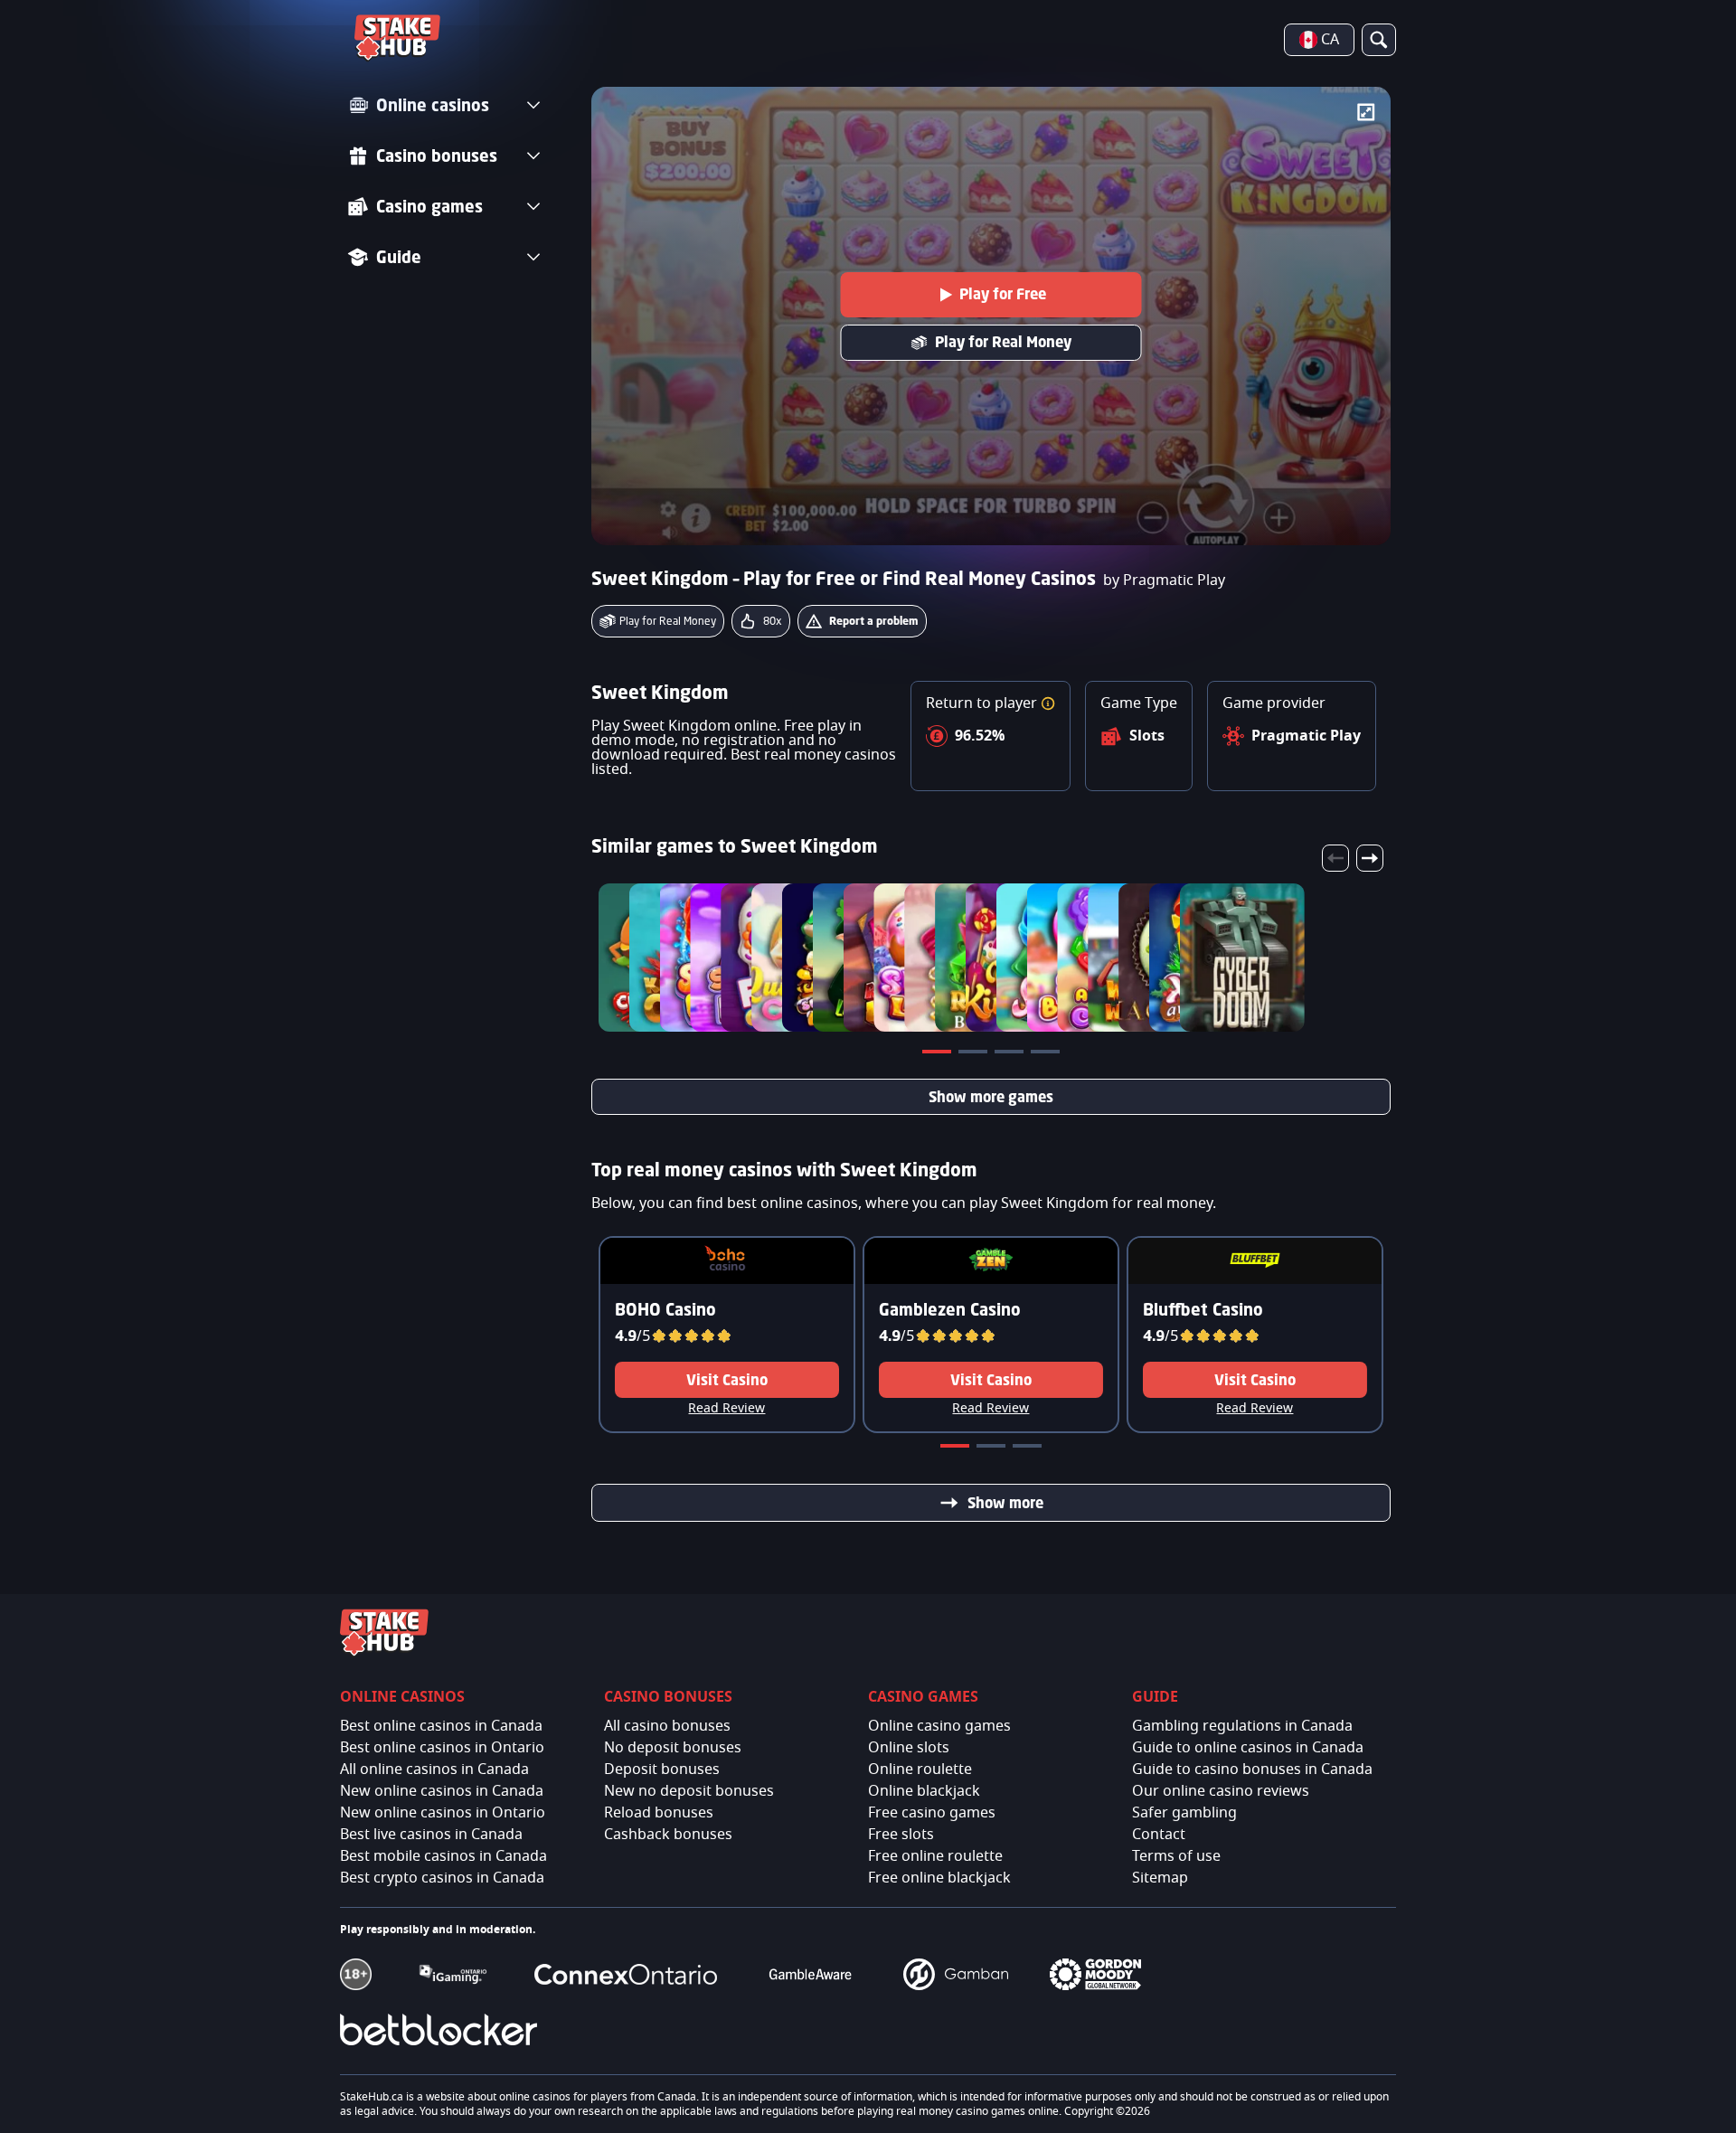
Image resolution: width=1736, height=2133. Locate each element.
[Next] (1370, 858)
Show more (1005, 1503)
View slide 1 (939, 1055)
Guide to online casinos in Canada (1248, 1748)
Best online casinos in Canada (441, 1726)
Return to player (983, 703)
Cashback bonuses (668, 1835)
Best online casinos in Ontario (442, 1748)
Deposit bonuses (662, 1770)
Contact (1159, 1835)
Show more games (991, 1097)
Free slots (901, 1835)
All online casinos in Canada (434, 1770)
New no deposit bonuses (689, 1791)
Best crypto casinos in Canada (442, 1878)
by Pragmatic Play (1164, 580)
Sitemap (1160, 1878)
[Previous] (1335, 858)
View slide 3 (1011, 1055)
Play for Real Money (1003, 342)
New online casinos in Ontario (443, 1813)
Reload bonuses (659, 1813)
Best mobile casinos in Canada (443, 1856)
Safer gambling (1184, 1813)
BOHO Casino (665, 1309)
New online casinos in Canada (442, 1791)
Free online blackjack (939, 1878)
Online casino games (939, 1726)
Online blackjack (924, 1791)
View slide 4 (1047, 1055)
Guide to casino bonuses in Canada (1252, 1770)
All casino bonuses (667, 1726)
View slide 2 (975, 1055)
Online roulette (920, 1770)
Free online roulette (935, 1856)
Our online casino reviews (1221, 1791)
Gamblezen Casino (950, 1309)
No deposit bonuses (673, 1748)
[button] (1048, 703)
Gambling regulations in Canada (1242, 1726)
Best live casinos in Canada (431, 1835)
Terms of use (1176, 1856)
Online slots (909, 1748)
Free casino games (932, 1813)
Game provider (1274, 703)
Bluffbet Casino (1203, 1309)
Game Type (1139, 703)
